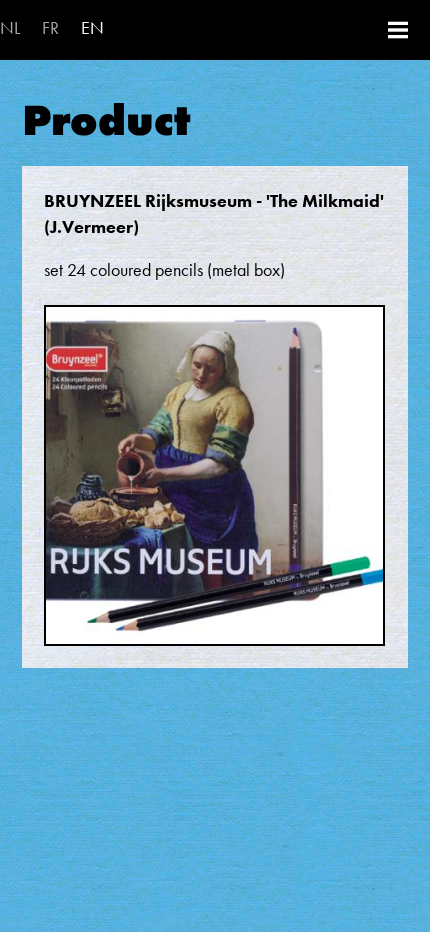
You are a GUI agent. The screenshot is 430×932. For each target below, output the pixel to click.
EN (92, 28)
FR (50, 28)
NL (10, 28)
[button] (214, 484)
